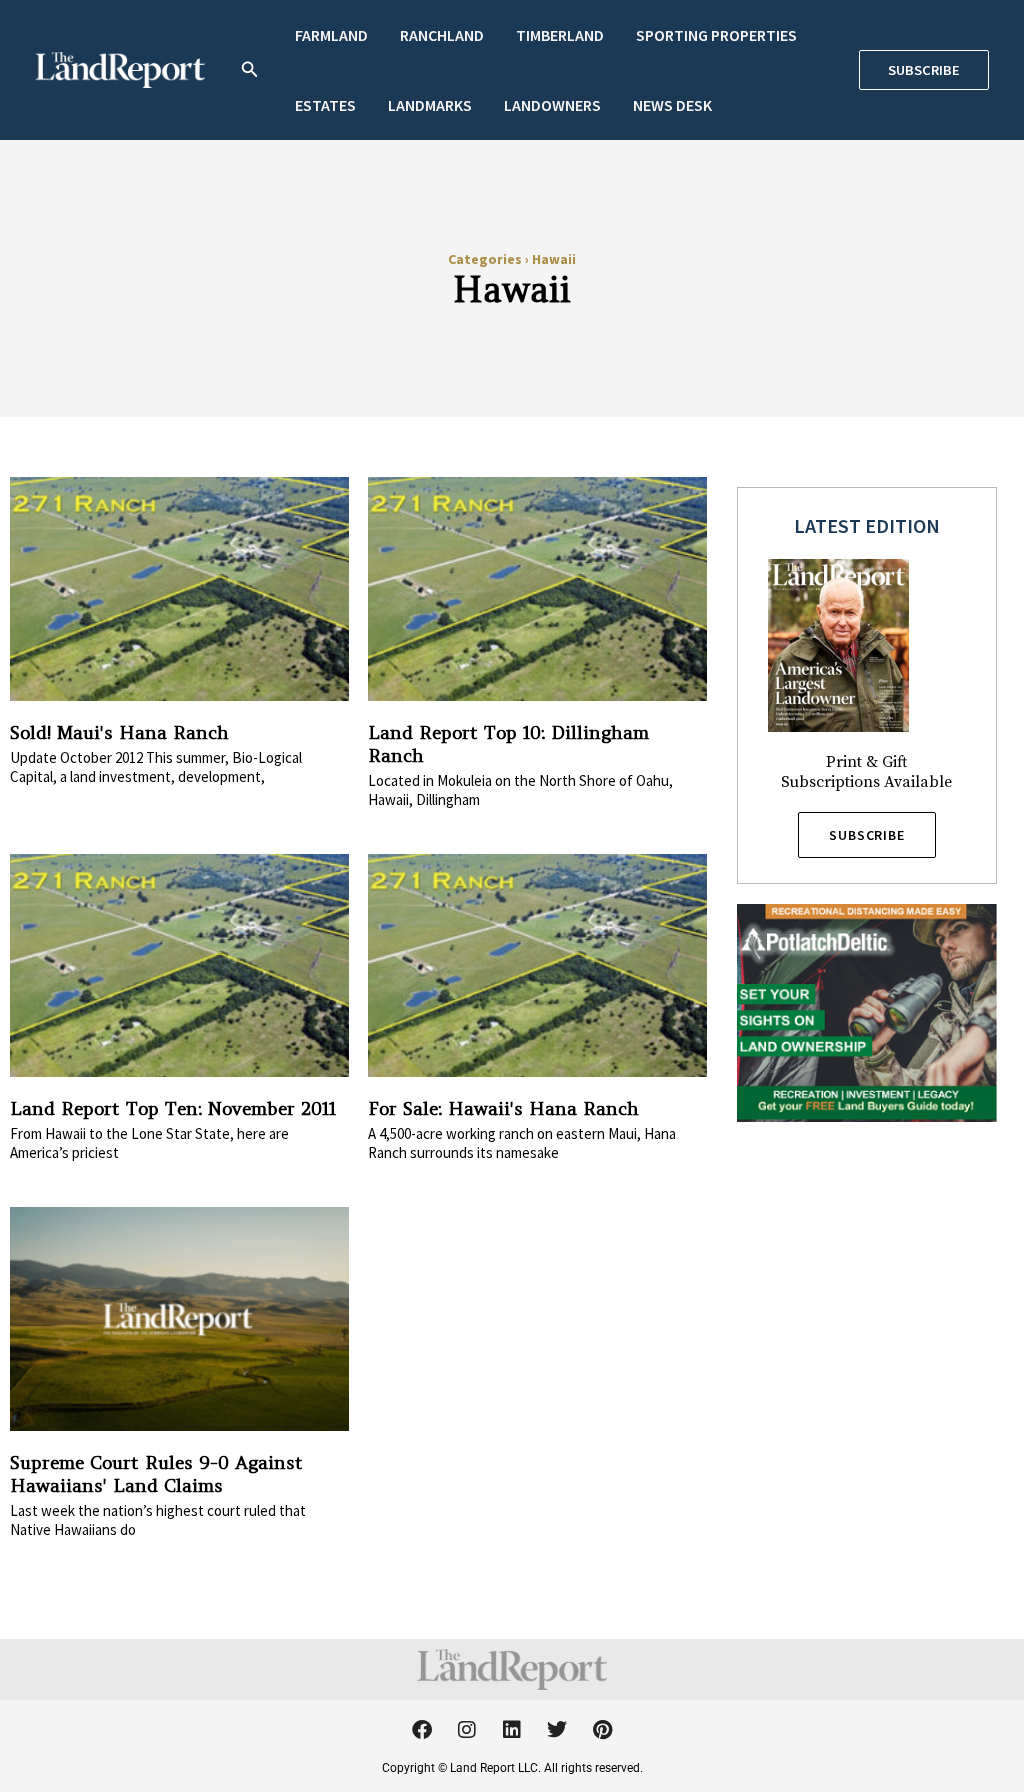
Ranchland (442, 35)
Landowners (552, 105)
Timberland (560, 35)
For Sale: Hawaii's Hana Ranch (503, 1108)
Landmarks (430, 105)
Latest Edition (867, 525)
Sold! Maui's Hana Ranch (119, 732)
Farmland (331, 35)
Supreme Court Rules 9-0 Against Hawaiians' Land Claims (156, 1474)
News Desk (672, 105)
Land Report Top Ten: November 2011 (173, 1108)
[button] (250, 70)
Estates (325, 105)
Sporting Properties (716, 35)
